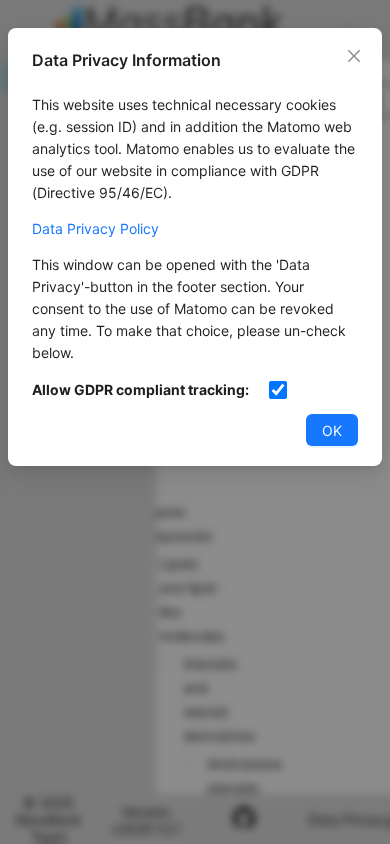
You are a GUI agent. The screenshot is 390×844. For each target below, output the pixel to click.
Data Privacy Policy (95, 228)
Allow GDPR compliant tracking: (140, 389)
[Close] (354, 56)
